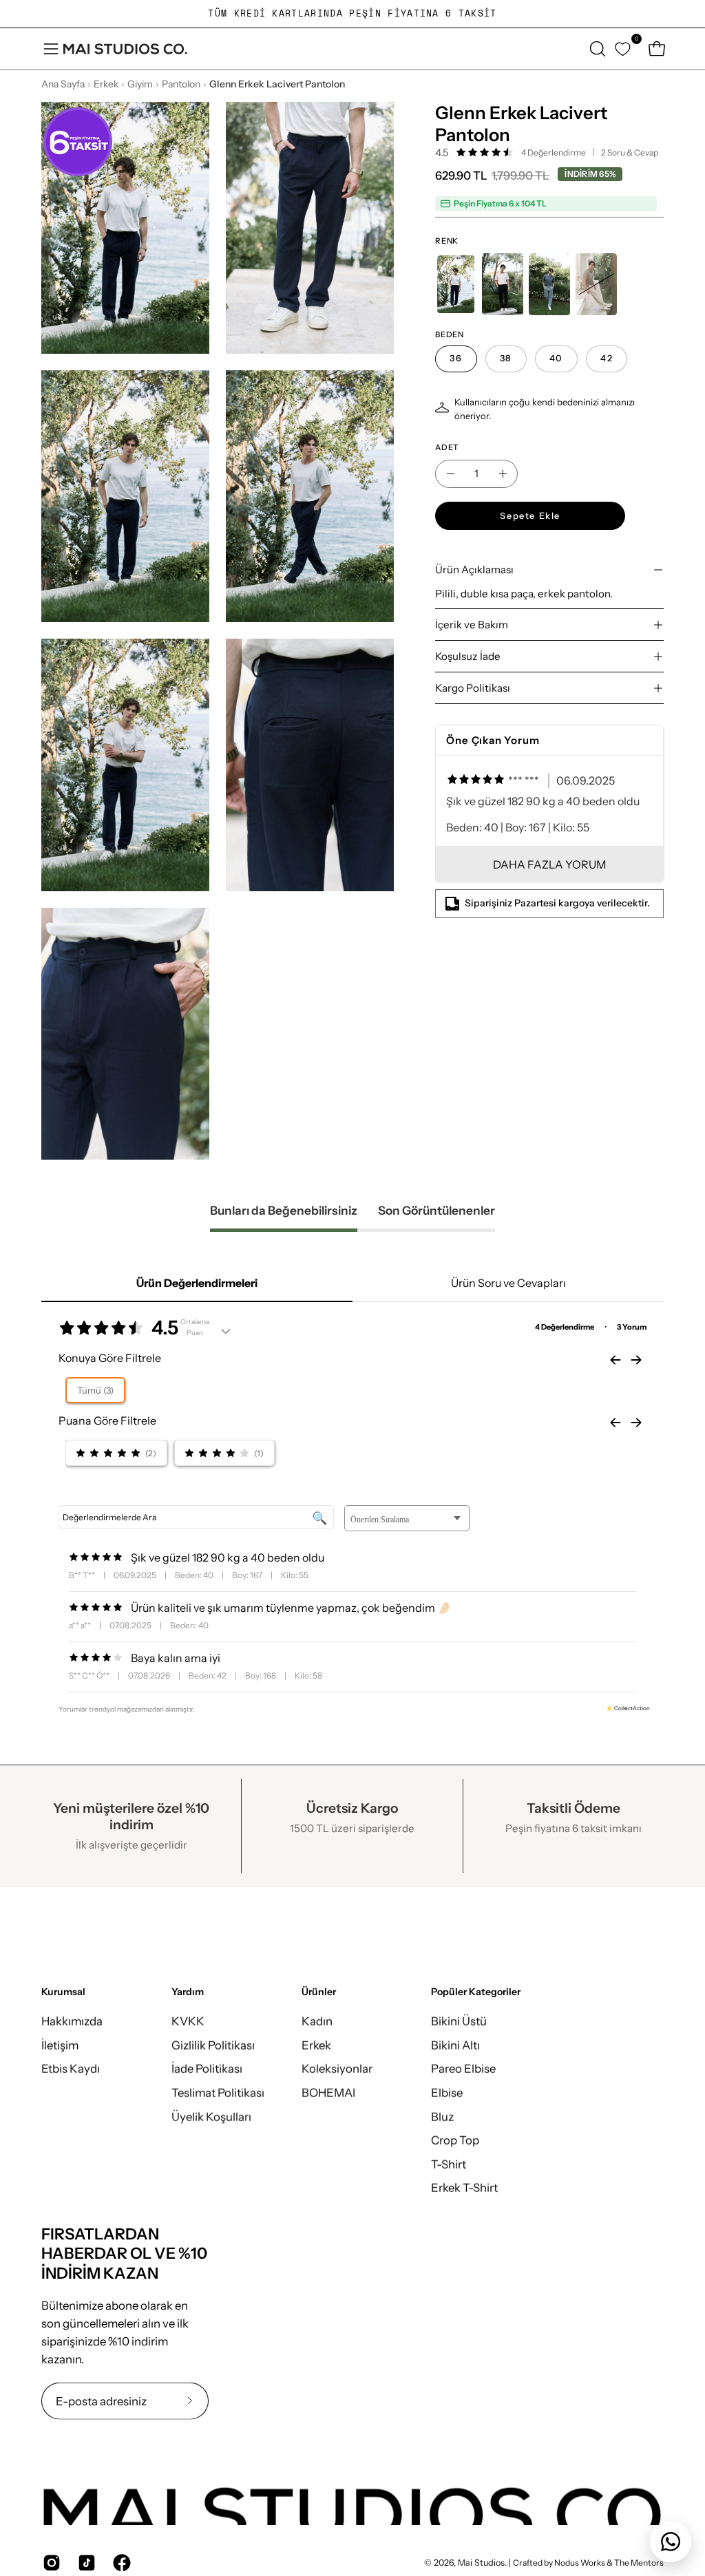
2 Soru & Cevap (630, 152)
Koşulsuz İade (468, 656)
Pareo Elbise (463, 2069)
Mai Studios (481, 2563)
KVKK (188, 2021)
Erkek (106, 84)
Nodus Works (579, 2563)
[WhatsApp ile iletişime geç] (671, 2542)
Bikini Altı (455, 2045)
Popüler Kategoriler (476, 1992)
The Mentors (639, 2563)
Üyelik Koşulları (211, 2116)
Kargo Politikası (473, 688)
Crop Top (455, 2140)
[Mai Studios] (125, 49)
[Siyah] (503, 284)
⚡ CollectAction (628, 1708)
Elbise (447, 2092)
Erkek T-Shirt (464, 2188)
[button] (596, 49)
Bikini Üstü (459, 2021)
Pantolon (181, 84)
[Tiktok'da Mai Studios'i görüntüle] (85, 2563)
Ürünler (319, 1992)
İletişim (60, 2045)
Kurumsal (63, 1992)
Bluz (442, 2116)
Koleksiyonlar (337, 2069)
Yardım (188, 1992)
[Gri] (549, 284)
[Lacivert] (456, 284)
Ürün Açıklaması (474, 570)
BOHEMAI (328, 2092)
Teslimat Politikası (218, 2092)
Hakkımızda (72, 2021)
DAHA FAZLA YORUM (550, 864)
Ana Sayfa (63, 84)
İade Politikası (207, 2069)
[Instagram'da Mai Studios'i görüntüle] (50, 2563)
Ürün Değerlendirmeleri (197, 1283)
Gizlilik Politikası (213, 2045)
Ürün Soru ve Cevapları (508, 1283)
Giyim (140, 84)
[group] (352, 14)
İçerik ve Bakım (472, 625)
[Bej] (596, 284)
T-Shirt (449, 2164)
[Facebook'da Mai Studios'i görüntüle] (120, 2563)
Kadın (317, 2021)
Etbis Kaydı (71, 2069)
